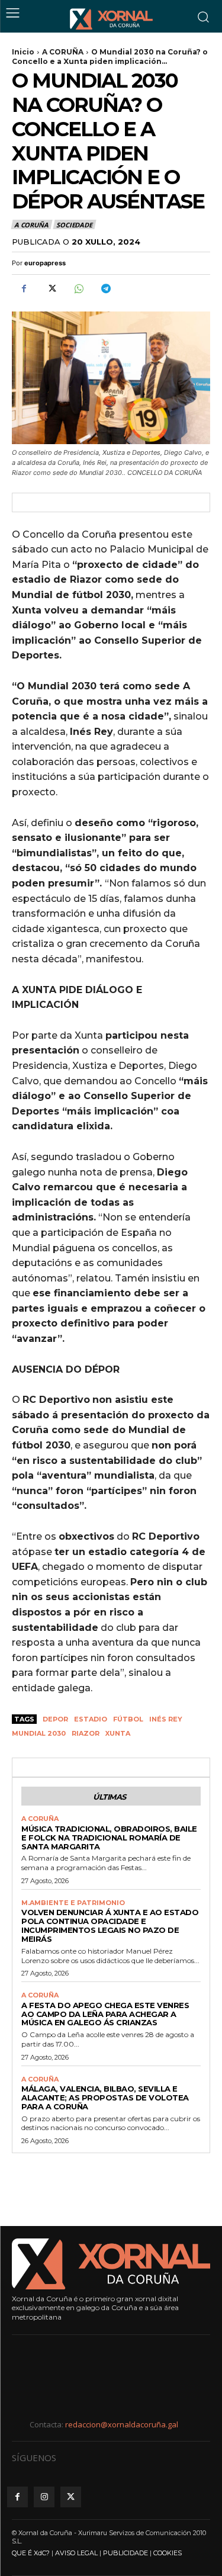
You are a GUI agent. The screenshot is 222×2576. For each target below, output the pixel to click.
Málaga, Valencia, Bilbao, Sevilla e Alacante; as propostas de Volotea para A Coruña (105, 2098)
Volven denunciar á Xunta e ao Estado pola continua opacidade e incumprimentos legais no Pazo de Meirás (110, 1925)
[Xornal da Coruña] (111, 19)
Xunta (118, 1733)
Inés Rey (166, 1719)
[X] (51, 288)
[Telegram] (105, 288)
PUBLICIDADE (126, 2553)
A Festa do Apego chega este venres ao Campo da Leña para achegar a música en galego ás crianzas (105, 2014)
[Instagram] (44, 2497)
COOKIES (168, 2553)
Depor (55, 1719)
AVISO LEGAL (76, 2553)
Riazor (86, 1733)
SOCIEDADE (74, 225)
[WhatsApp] (78, 288)
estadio (91, 1719)
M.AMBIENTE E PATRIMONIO (73, 1903)
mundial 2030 (39, 1733)
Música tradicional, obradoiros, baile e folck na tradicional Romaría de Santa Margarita (109, 1838)
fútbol (128, 1719)
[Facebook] (24, 288)
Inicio (23, 52)
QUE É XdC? (31, 2553)
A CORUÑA (63, 52)
